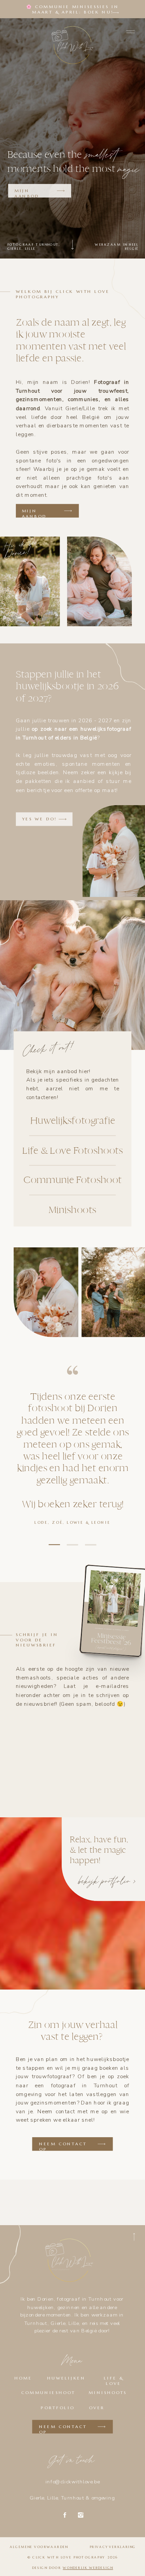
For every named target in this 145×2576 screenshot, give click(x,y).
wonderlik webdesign (88, 2568)
